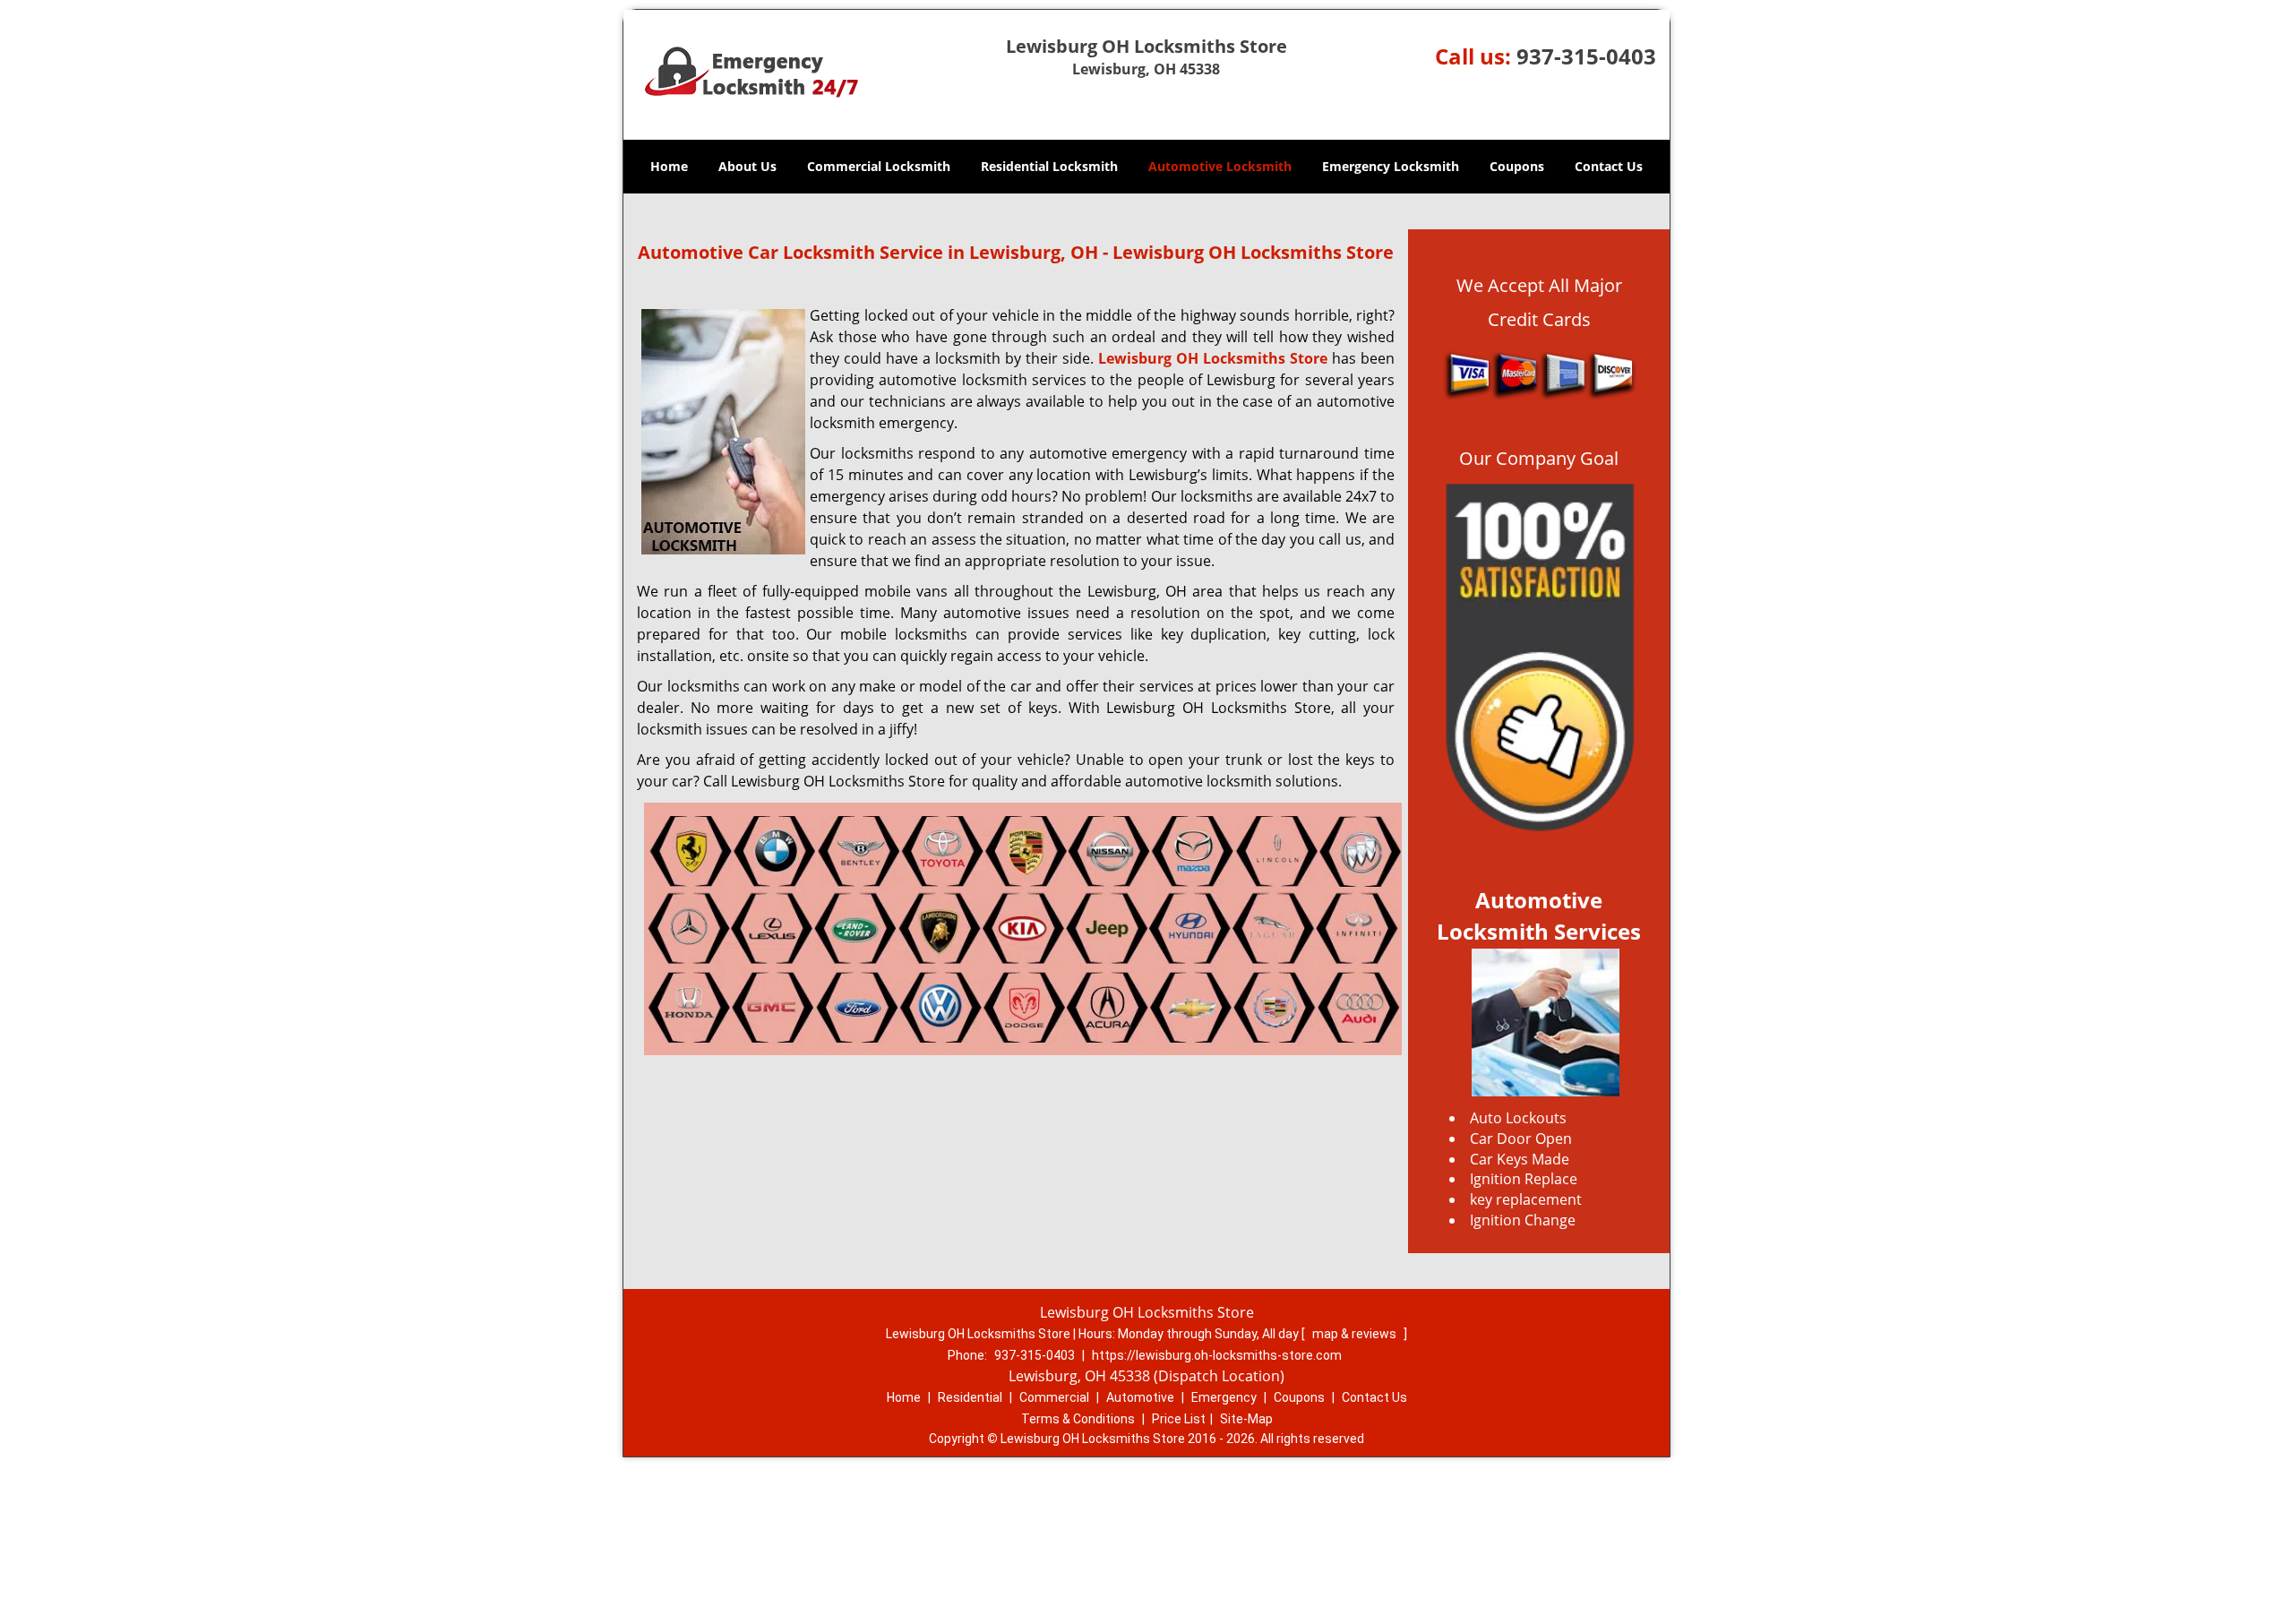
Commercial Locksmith (879, 166)
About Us (747, 166)
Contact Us (1609, 166)
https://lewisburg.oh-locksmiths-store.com (1217, 1355)
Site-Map (1246, 1419)
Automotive (1140, 1397)
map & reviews (1356, 1334)
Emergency (1224, 1397)
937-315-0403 (1586, 56)
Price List (1179, 1419)
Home (669, 166)
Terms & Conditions (1078, 1419)
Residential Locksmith (1049, 166)
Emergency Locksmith (1391, 166)
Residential (970, 1397)
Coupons (1517, 166)
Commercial (1054, 1397)
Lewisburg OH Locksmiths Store (1213, 358)
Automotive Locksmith (1220, 166)
